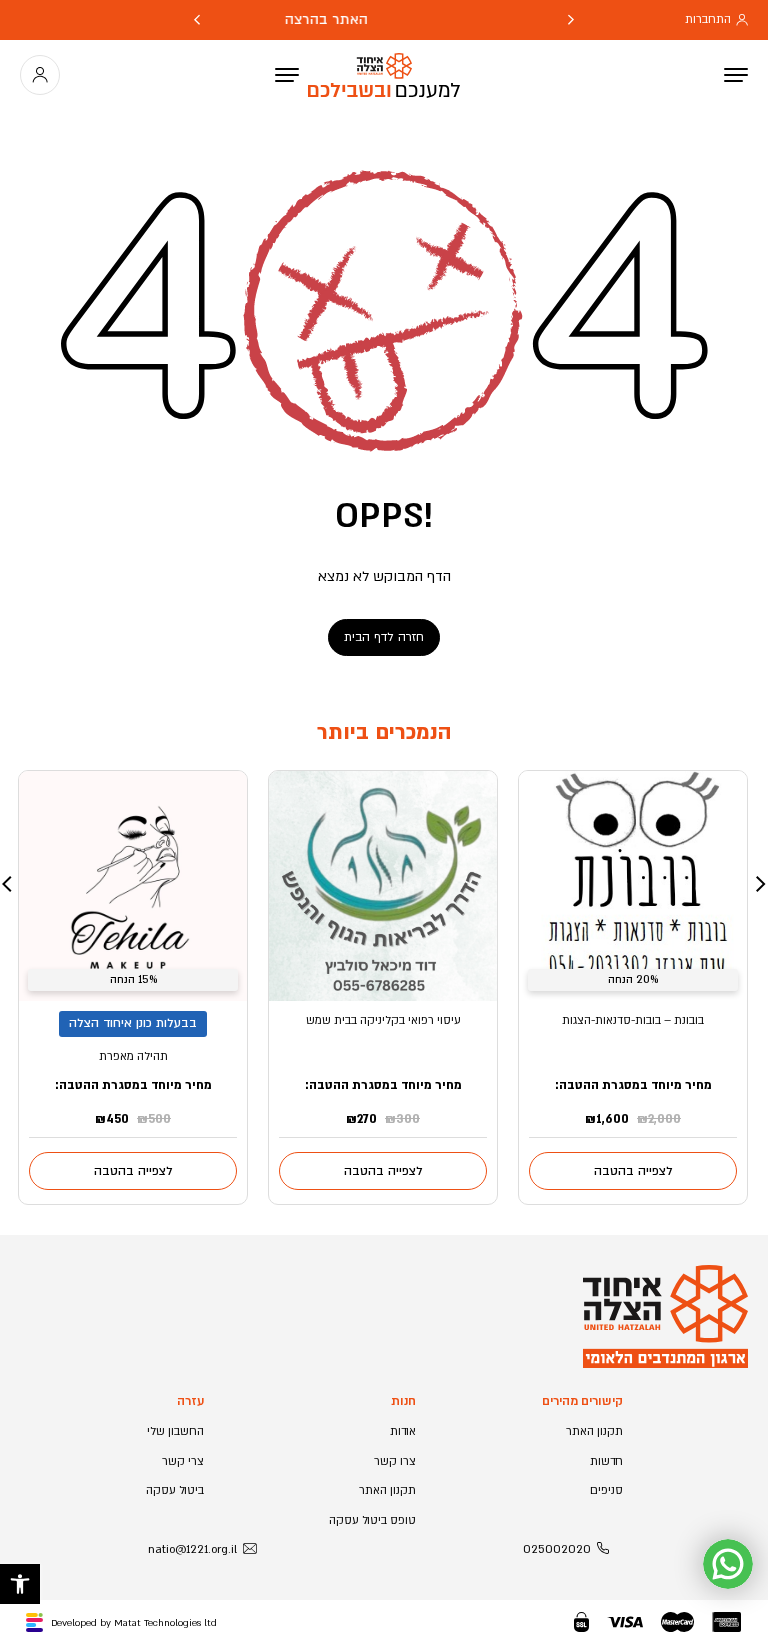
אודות (403, 1431)
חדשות (606, 1461)
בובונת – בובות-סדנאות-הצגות (633, 1020)
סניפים (606, 1490)
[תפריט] (287, 75)
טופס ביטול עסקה (372, 1520)
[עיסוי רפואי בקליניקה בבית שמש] (383, 886)
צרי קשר (183, 1461)
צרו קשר (395, 1461)
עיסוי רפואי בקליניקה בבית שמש (383, 1020)
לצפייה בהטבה (633, 1171)
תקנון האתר (594, 1431)
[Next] (197, 20)
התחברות (708, 19)
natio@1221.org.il (192, 1549)
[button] (20, 1584)
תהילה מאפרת (133, 1056)
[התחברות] (40, 75)
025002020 (557, 1549)
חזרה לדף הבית (384, 637)
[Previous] (571, 20)
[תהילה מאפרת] (133, 886)
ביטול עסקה (175, 1490)
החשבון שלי (175, 1431)
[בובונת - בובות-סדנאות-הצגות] (633, 886)
